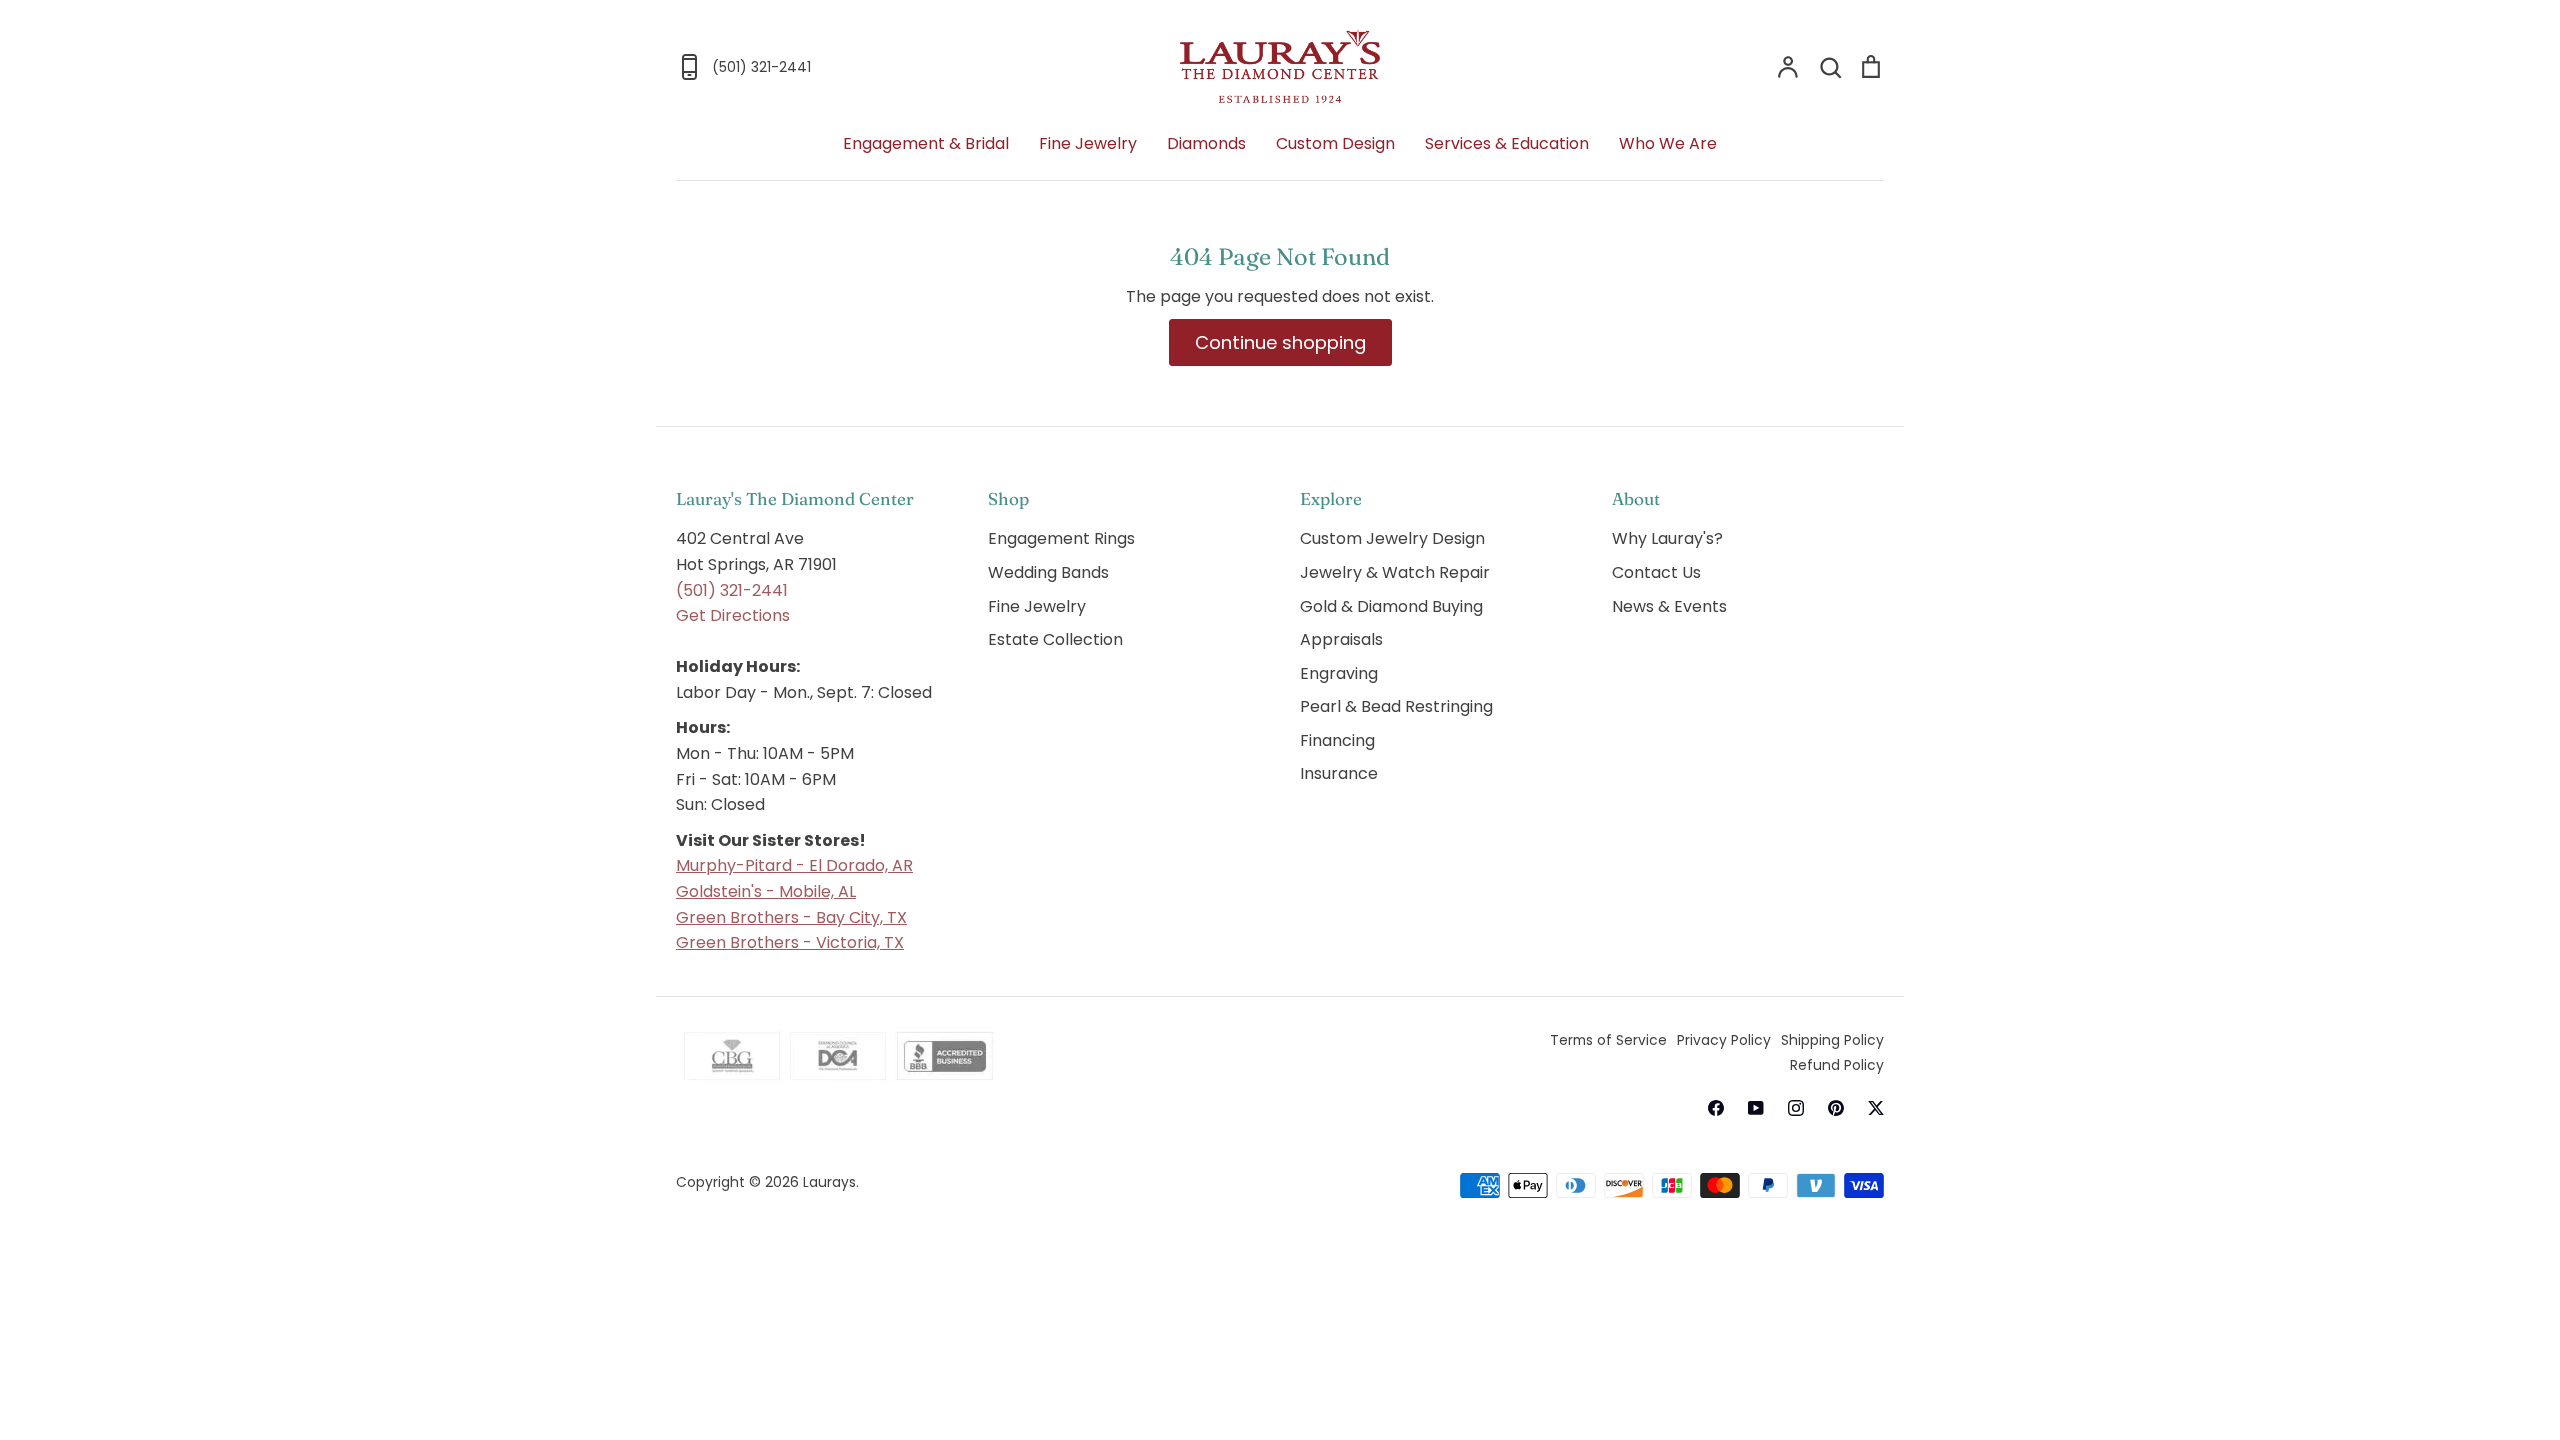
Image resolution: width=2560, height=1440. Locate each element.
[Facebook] (1716, 1108)
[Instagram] (1796, 1108)
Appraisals (1341, 639)
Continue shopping (1280, 342)
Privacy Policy (1724, 1040)
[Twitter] (1876, 1108)
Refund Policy (1837, 1065)
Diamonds (1206, 143)
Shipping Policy (1832, 1040)
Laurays (829, 1182)
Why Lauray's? (1667, 538)
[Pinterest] (1836, 1108)
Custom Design (1335, 143)
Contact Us (1656, 572)
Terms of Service (1608, 1040)
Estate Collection (1055, 639)
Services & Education (1507, 143)
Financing (1337, 740)
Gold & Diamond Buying (1391, 606)
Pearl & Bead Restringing (1396, 706)
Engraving (1339, 673)
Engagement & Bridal (926, 143)
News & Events (1669, 606)
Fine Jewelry (1088, 143)
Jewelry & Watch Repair (1395, 572)
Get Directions (733, 615)
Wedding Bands (1048, 572)
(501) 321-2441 (732, 590)
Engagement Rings (1061, 538)
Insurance (1339, 773)
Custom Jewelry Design (1392, 538)
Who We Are (1668, 143)
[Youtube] (1756, 1108)
